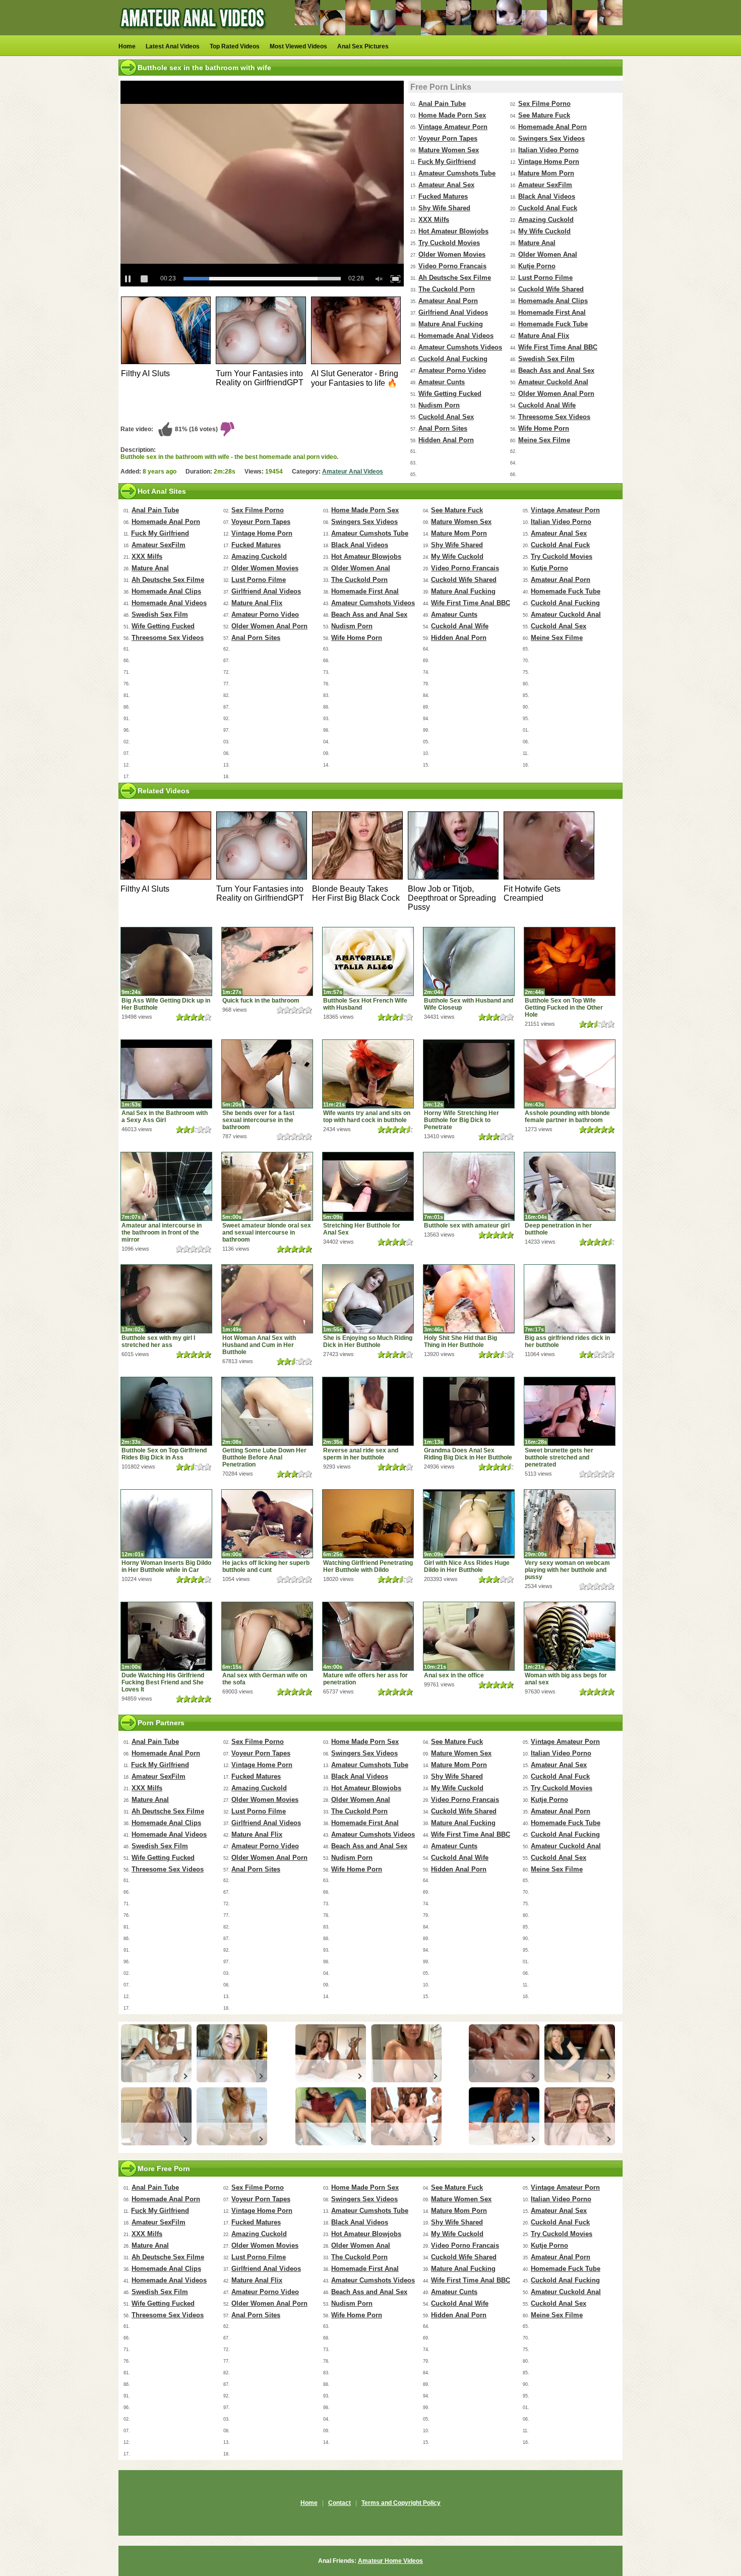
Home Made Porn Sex (452, 115)
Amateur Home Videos (390, 2561)
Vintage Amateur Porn (453, 127)
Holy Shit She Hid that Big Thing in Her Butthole (460, 1341)
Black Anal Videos (547, 196)
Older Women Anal (548, 254)
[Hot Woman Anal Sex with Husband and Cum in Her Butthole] (267, 1299)
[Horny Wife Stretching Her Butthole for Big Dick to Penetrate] (469, 1074)
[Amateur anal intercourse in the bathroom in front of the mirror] (166, 1186)
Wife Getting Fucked (450, 394)
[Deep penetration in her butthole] (570, 1186)
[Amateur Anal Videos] (194, 33)
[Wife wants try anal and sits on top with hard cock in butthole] (368, 1074)
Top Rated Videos (235, 46)
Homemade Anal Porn (552, 127)
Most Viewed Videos (298, 46)
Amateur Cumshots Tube (457, 173)
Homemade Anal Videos (456, 336)
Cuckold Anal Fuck (548, 208)
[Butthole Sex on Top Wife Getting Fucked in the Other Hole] (570, 961)
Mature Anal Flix (544, 336)
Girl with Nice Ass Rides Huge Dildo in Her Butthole (467, 1566)
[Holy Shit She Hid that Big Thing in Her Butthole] (469, 1299)
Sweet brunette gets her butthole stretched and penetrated (559, 1457)
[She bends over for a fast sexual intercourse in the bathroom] (267, 1074)
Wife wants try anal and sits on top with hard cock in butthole (367, 1117)
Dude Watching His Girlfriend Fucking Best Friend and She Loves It (163, 1682)
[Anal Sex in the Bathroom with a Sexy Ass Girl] (166, 1074)
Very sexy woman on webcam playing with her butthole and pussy (567, 1570)
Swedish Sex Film (546, 359)
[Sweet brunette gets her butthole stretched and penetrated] (570, 1411)
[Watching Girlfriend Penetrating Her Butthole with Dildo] (368, 1524)
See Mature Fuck (544, 115)
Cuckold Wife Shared (551, 289)
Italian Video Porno (548, 150)
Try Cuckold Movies (449, 243)
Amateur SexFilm (545, 185)
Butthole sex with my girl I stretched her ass (158, 1341)
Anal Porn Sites (443, 428)
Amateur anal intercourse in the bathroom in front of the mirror (162, 1233)
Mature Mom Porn (546, 173)
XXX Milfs (434, 220)
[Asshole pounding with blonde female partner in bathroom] (570, 1074)
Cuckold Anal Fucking (453, 359)
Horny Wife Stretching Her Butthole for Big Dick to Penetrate (461, 1120)
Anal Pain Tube (442, 104)
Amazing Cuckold (546, 220)
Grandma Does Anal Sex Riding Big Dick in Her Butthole (468, 1454)
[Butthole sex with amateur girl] (469, 1186)
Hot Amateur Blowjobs (453, 231)
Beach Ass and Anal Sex (556, 370)
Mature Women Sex (449, 150)
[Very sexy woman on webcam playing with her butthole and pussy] (570, 1524)
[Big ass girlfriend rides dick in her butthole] (570, 1299)
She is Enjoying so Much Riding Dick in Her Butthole (368, 1341)
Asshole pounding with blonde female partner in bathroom (567, 1117)
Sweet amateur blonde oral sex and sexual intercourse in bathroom (267, 1233)
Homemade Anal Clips (553, 301)
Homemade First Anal (552, 312)
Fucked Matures (443, 196)
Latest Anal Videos (173, 46)
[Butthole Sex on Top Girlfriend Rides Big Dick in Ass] (166, 1411)
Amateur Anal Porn (448, 301)
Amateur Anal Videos (353, 472)
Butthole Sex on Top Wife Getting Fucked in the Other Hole (564, 1008)
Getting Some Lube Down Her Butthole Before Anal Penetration (264, 1457)
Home (127, 46)
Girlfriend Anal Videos (453, 312)
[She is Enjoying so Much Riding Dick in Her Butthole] (368, 1299)
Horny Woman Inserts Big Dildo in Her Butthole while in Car (166, 1566)
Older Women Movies (452, 254)
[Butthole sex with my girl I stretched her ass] (166, 1299)
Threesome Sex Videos (554, 417)
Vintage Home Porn (549, 162)
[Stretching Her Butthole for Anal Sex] (368, 1186)
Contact (339, 2503)
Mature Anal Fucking (451, 324)
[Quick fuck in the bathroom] (267, 961)
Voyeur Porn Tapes (448, 138)
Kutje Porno (537, 266)
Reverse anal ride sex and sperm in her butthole (361, 1454)
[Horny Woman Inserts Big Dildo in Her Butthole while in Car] (166, 1524)
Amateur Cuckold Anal (553, 382)
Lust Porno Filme (545, 278)
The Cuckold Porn (447, 289)
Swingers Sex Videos (551, 138)
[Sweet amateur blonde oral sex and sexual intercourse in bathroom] (267, 1186)
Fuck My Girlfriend (447, 162)
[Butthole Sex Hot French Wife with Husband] (368, 961)
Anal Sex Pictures (363, 46)
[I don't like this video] (227, 429)
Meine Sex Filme (544, 440)
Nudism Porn (439, 405)
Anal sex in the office (454, 1675)
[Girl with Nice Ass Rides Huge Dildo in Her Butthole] (469, 1524)
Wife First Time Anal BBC (558, 347)
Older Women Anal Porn (556, 394)
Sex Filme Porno (544, 104)
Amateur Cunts (442, 382)
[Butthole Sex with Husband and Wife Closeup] (469, 961)
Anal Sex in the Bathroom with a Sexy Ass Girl (165, 1117)
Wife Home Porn (544, 428)
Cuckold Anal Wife (547, 405)
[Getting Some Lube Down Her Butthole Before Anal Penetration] (267, 1411)
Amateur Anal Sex (446, 185)
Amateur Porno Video (452, 370)
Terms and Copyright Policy (401, 2503)
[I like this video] (165, 429)
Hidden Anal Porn (446, 440)
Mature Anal (537, 243)
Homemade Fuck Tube (553, 324)
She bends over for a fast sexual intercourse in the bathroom (258, 1120)
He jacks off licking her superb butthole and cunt (266, 1566)
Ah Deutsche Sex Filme (455, 278)
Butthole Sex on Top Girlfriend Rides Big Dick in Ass (164, 1454)
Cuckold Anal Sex (446, 417)
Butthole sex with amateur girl (467, 1225)
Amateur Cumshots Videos (460, 347)
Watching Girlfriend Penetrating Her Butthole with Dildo (368, 1566)
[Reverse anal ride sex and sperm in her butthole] (368, 1411)
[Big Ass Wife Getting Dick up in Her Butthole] (166, 961)
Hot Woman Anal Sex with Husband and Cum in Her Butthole (259, 1345)
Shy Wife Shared (444, 208)
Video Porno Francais (452, 266)
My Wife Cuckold (544, 231)
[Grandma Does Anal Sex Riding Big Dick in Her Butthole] (469, 1411)
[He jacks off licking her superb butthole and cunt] (267, 1524)
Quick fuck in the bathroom (261, 1001)
